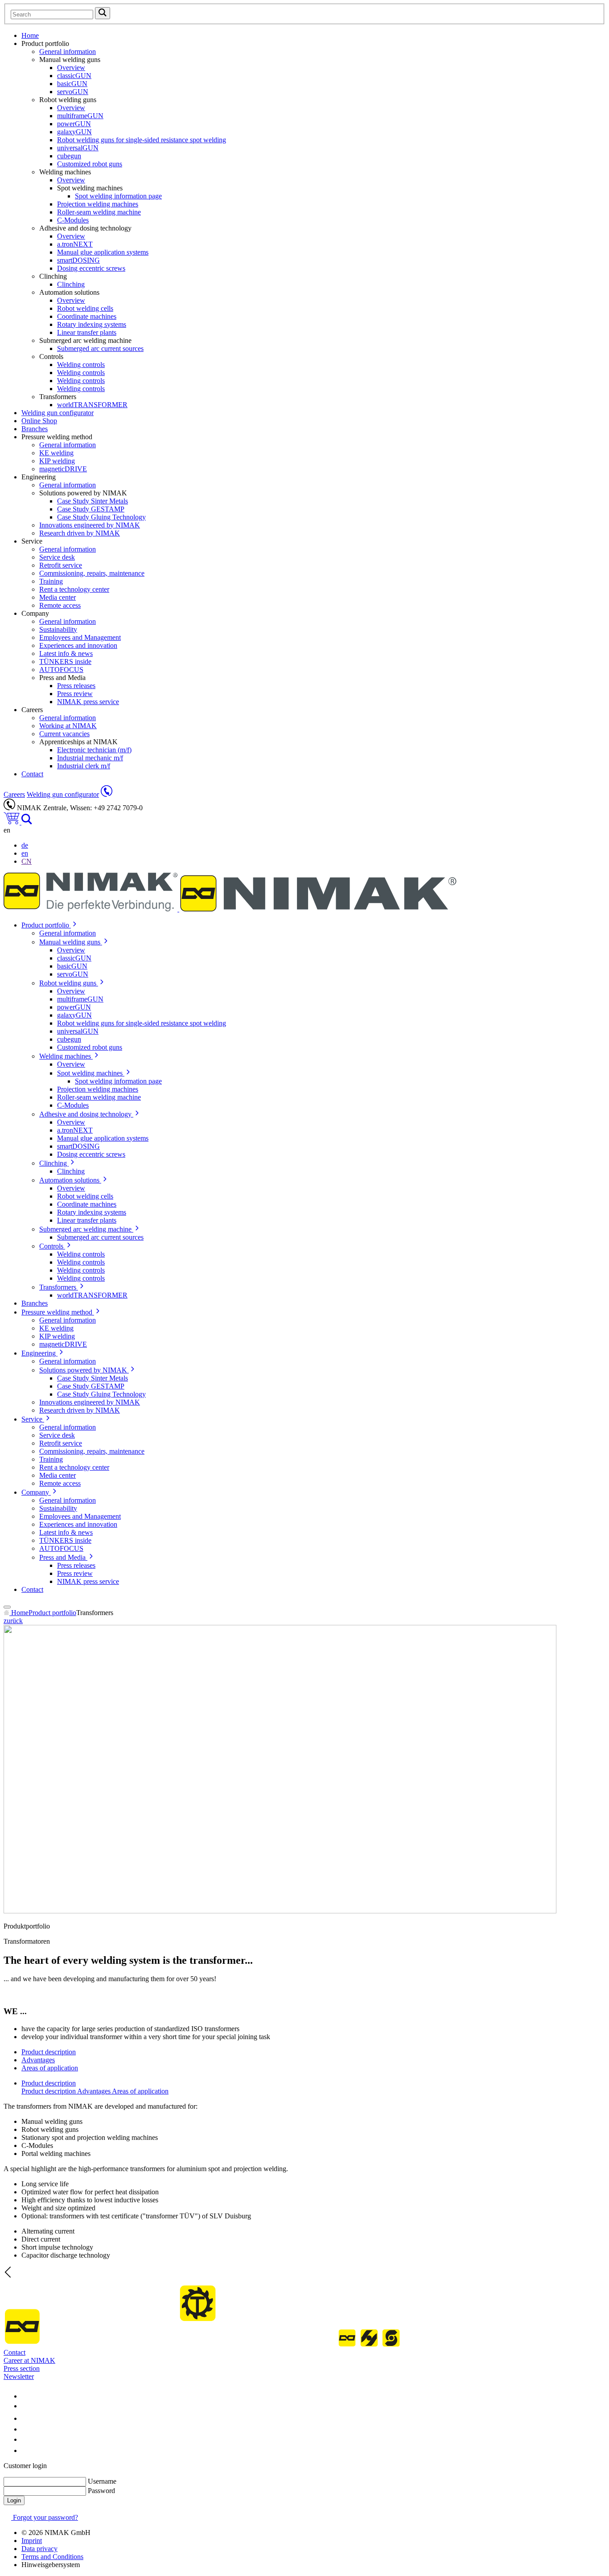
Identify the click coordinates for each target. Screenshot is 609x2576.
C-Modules (73, 220)
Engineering (39, 1353)
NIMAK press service (88, 702)
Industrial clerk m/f (84, 766)
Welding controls (81, 365)
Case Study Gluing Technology (101, 517)
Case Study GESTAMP (91, 509)
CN (27, 861)
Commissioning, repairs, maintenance (92, 573)
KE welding (56, 453)
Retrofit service (61, 565)
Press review (75, 694)
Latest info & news (66, 653)
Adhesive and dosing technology (86, 1114)
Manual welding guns (71, 942)
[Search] (27, 822)
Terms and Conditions (52, 2557)
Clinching (71, 284)
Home (30, 35)
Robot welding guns (69, 983)
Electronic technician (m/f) (94, 750)
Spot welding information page (118, 196)
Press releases (76, 686)
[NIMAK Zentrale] (107, 794)
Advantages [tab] (38, 2060)
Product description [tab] (49, 2052)
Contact (32, 774)
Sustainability (58, 629)
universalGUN (78, 148)
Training (51, 581)
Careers (14, 794)
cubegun (69, 156)
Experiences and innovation (78, 645)
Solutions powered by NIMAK (84, 1370)
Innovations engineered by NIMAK (90, 525)
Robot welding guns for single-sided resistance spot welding (142, 140)
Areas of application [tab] (50, 2068)
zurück (13, 1621)
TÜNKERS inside (65, 662)
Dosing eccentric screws (91, 268)
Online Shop (39, 421)
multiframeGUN (80, 116)
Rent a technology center (74, 589)
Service (33, 1419)
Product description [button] (49, 2083)
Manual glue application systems (103, 252)
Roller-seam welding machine (99, 212)
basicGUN (72, 84)
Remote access (60, 605)
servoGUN (73, 92)
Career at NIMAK (29, 2360)
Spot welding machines (91, 1073)
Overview (71, 68)
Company (36, 1492)
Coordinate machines (87, 316)
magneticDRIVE (63, 469)
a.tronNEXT (75, 244)
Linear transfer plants (87, 332)
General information (68, 52)
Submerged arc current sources (100, 348)
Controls (52, 1246)
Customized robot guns (90, 164)
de (25, 845)
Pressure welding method (58, 1312)
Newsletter (19, 2376)
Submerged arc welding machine (86, 1229)
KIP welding (57, 461)
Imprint (32, 2541)
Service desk (57, 557)
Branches (35, 429)
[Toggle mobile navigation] (7, 1607)
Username (102, 2481)
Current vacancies (64, 734)
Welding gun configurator (58, 413)
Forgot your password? (45, 2517)
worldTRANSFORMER (92, 405)
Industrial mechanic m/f (90, 758)
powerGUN (74, 124)
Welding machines (66, 1056)
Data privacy (39, 2549)
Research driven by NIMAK (80, 533)
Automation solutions (70, 1180)
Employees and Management (80, 637)
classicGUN (74, 76)
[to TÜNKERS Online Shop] (12, 822)
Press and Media (63, 1557)
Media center (58, 597)
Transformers (59, 1287)
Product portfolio (46, 925)
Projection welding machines (98, 204)
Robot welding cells (85, 308)
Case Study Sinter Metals (93, 501)
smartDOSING (78, 260)
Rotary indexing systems (92, 324)
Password (101, 2491)
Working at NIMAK (68, 726)
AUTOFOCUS (61, 670)
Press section (22, 2368)
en (25, 853)
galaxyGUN (74, 132)
